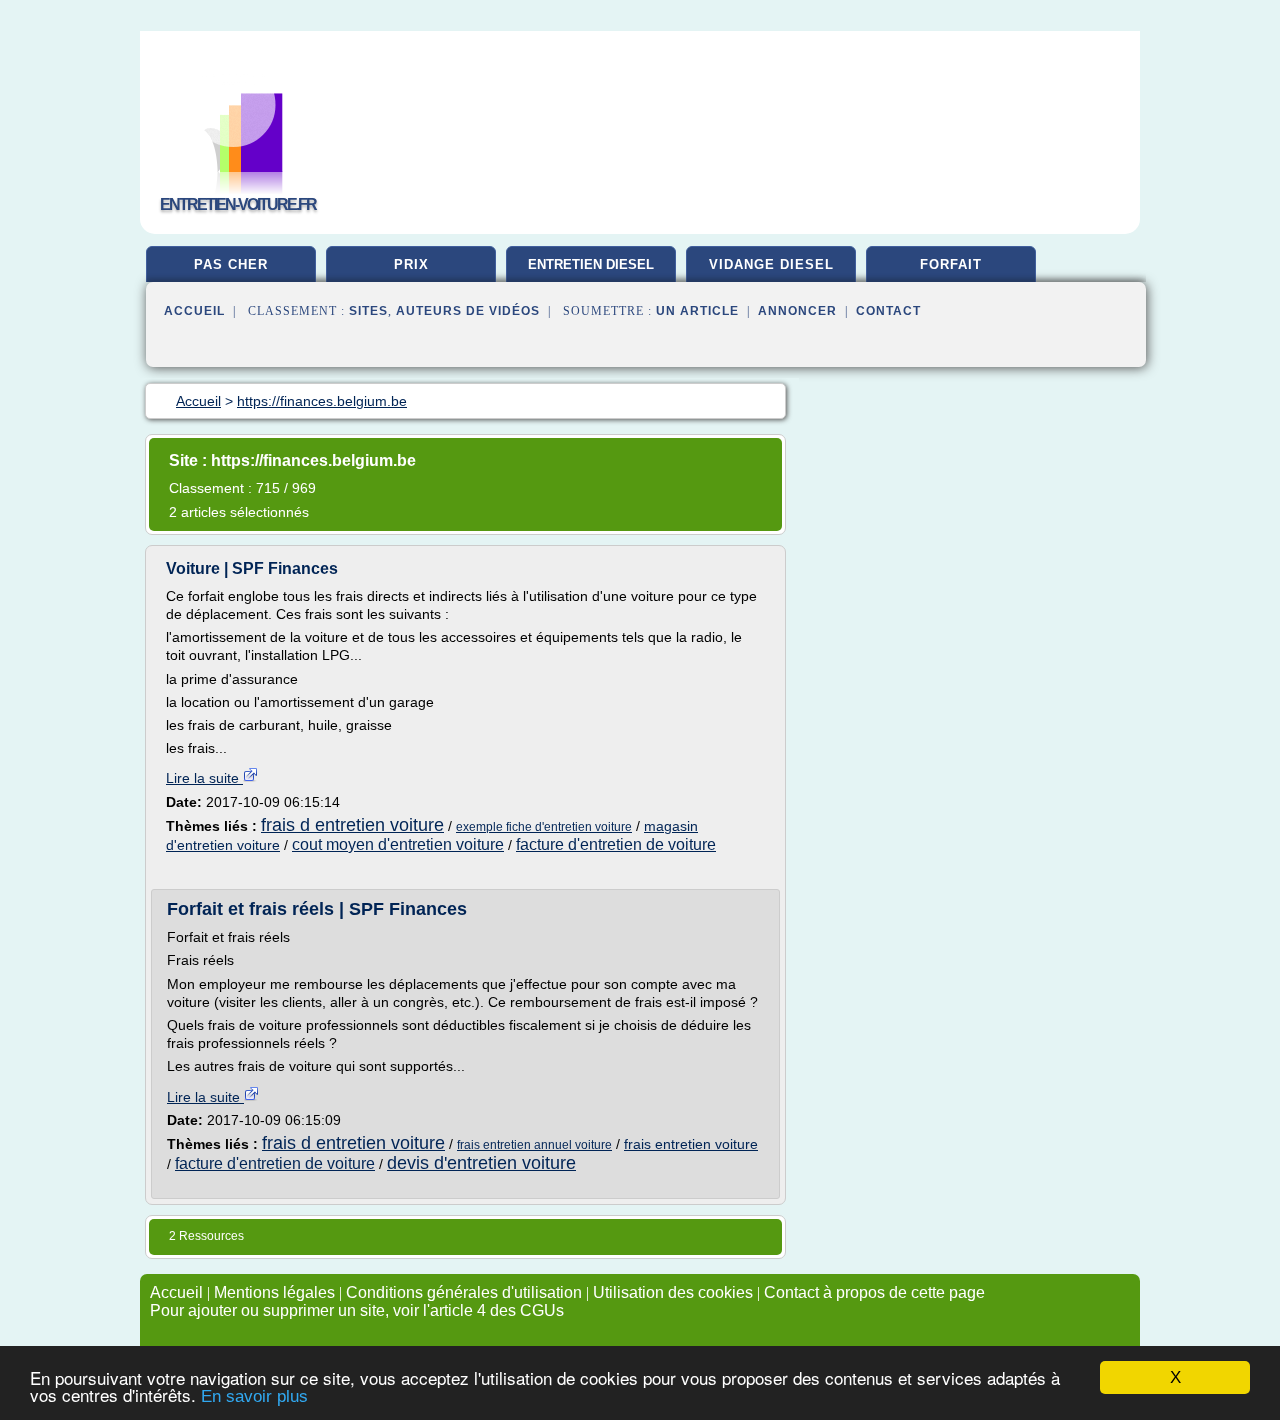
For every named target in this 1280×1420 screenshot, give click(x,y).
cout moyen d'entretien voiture (398, 844)
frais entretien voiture (691, 1144)
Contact (888, 311)
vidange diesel (771, 264)
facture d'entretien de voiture (616, 844)
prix (411, 264)
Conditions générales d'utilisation (464, 1292)
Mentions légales (274, 1292)
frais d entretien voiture (352, 825)
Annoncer (797, 311)
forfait (951, 264)
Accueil (194, 311)
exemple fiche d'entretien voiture (544, 827)
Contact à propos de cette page (874, 1292)
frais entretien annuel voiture (534, 1145)
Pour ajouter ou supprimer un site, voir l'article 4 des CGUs (357, 1310)
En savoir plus (254, 1396)
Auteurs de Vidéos (468, 311)
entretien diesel (591, 264)
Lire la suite (204, 778)
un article (697, 311)
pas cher (231, 264)
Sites (368, 311)
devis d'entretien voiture (481, 1163)
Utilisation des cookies (673, 1292)
